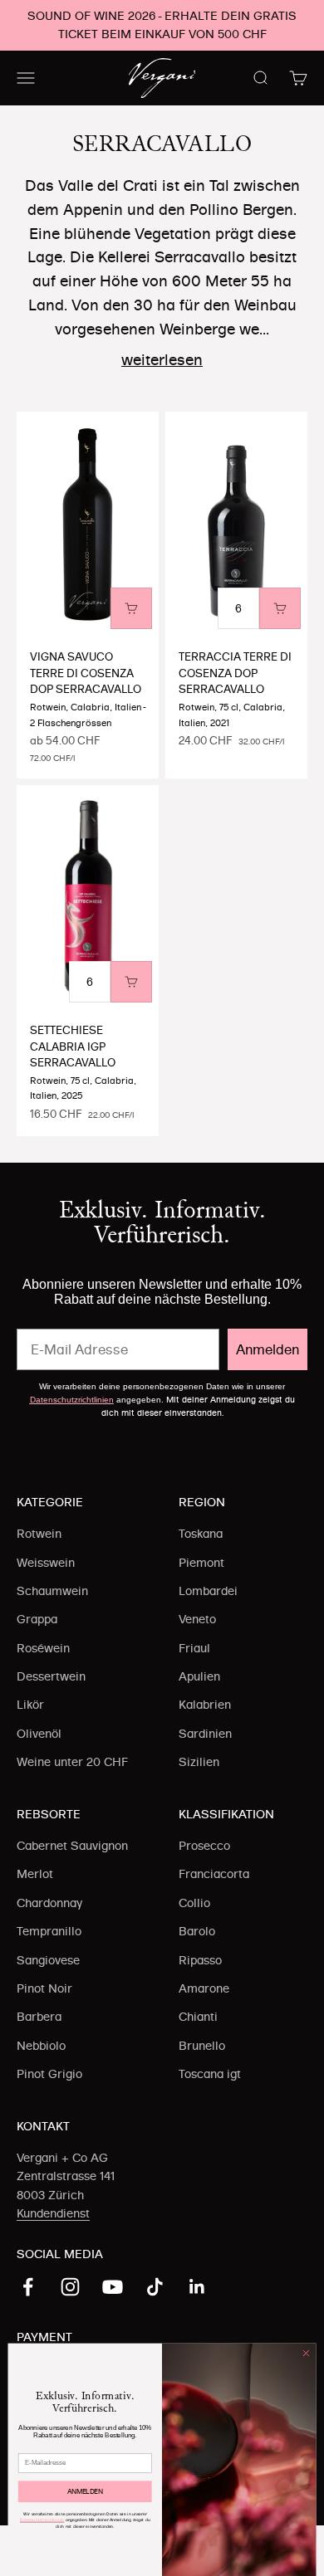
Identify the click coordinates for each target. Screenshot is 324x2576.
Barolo (197, 1931)
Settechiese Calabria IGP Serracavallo (73, 1046)
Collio (194, 1903)
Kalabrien (205, 1705)
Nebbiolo (41, 2046)
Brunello (202, 2046)
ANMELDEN (85, 2491)
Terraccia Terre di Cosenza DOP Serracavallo (235, 673)
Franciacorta (214, 1874)
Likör (30, 1705)
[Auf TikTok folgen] (155, 2287)
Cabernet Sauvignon (72, 1846)
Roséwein (43, 1648)
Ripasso (200, 1960)
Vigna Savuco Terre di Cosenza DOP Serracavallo (86, 673)
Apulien (199, 1676)
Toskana (201, 1534)
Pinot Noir (44, 1988)
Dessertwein (51, 1676)
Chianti (198, 2017)
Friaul (194, 1648)
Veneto (197, 1619)
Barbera (39, 2017)
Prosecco (204, 1846)
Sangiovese (48, 1960)
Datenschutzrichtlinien (72, 1400)
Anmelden (268, 1349)
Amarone (204, 1988)
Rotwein (39, 1534)
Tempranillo (49, 1931)
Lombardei (208, 1591)
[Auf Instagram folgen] (70, 2287)
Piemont (201, 1563)
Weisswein (46, 1563)
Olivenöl (39, 1734)
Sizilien (199, 1762)
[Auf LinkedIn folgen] (197, 2287)
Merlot (35, 1874)
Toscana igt (210, 2074)
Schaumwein (52, 1591)
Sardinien (205, 1734)
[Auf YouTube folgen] (113, 2287)
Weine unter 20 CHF (72, 1762)
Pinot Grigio (49, 2074)
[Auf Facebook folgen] (28, 2287)
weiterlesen (162, 360)
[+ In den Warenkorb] (131, 608)
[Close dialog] (306, 2353)
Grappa (37, 1619)
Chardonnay (49, 1903)
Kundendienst (53, 2213)
